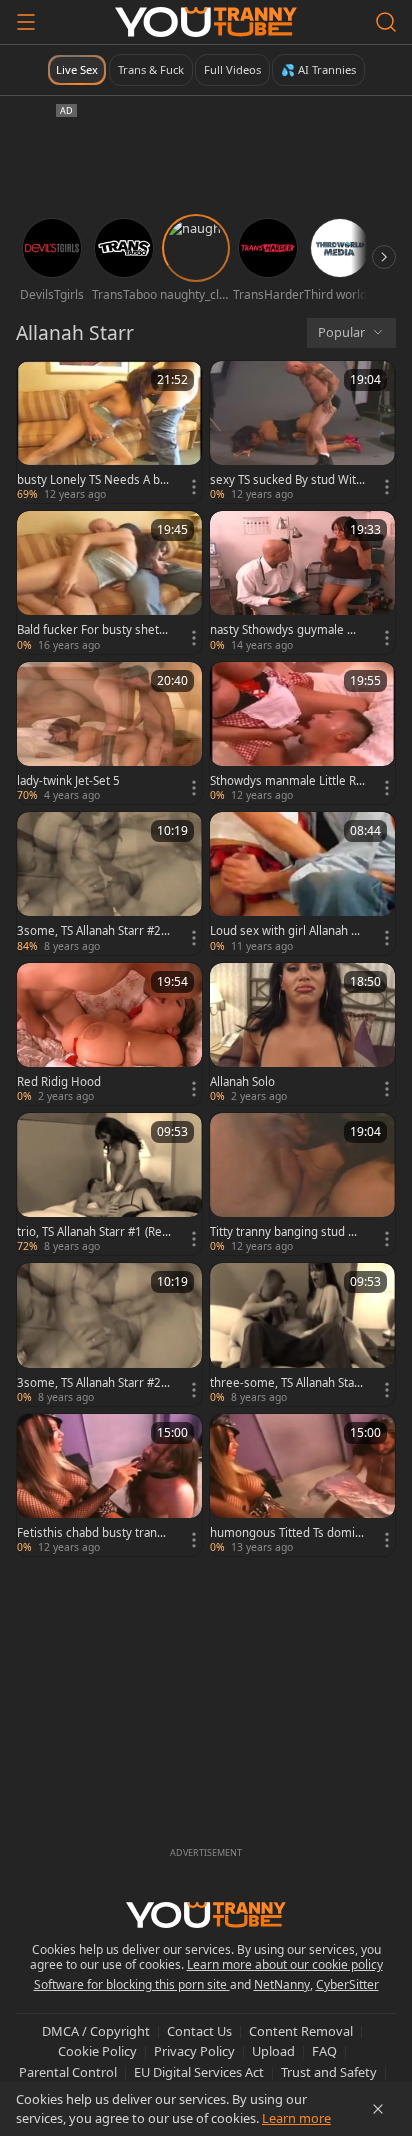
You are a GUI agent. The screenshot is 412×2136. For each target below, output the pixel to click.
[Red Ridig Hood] (109, 1034)
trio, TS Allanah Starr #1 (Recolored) (92, 1232)
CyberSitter (347, 1984)
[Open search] (386, 22)
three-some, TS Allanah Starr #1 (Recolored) (287, 1383)
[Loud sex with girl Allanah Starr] (302, 883)
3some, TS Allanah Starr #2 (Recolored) (89, 931)
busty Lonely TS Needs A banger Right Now (91, 480)
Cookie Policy (97, 2051)
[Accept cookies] (378, 2109)
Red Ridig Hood (59, 1082)
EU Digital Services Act (199, 2072)
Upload (273, 2051)
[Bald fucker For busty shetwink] (109, 582)
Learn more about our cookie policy (285, 1964)
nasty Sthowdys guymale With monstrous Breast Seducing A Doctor (287, 630)
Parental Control (68, 2072)
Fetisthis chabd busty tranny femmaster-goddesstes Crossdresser (93, 1533)
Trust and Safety (329, 2072)
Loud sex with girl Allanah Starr (285, 931)
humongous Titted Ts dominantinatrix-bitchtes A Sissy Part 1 (287, 1533)
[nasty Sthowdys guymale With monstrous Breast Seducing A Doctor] (302, 582)
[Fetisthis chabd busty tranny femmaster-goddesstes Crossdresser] (109, 1485)
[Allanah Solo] (302, 1034)
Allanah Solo (242, 1082)
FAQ (324, 2051)
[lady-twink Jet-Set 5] (109, 733)
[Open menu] (26, 22)
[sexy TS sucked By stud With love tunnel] (302, 432)
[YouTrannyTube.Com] (206, 22)
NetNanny (282, 1984)
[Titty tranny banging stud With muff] (302, 1184)
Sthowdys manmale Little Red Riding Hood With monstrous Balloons (287, 781)
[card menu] (194, 487)
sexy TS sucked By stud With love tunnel (286, 480)
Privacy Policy (194, 2051)
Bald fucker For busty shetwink (94, 630)
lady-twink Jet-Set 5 (68, 781)
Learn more (296, 2118)
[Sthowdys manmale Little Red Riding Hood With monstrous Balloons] (302, 733)
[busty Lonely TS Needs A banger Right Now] (109, 432)
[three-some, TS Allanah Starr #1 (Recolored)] (302, 1334)
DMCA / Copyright (96, 2031)
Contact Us (199, 2031)
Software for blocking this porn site (132, 1984)
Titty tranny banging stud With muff (286, 1232)
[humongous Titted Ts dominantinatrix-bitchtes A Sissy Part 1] (302, 1485)
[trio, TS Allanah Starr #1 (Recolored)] (109, 1184)
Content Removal (301, 2031)
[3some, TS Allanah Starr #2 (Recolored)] (109, 883)
